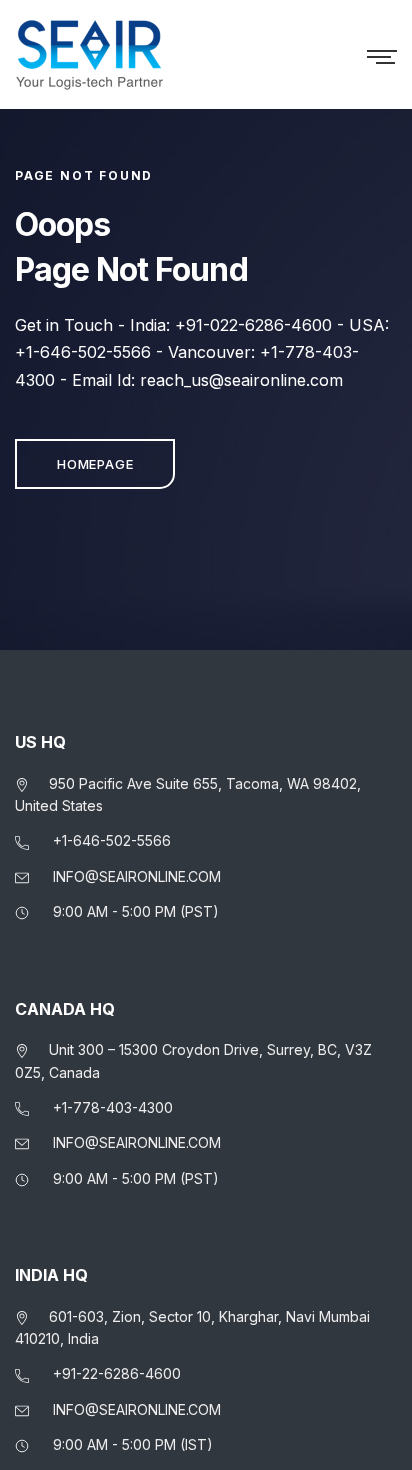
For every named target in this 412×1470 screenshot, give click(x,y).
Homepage (95, 464)
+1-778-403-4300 (113, 1107)
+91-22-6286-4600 (117, 1373)
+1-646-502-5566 (112, 840)
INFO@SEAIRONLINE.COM (137, 876)
